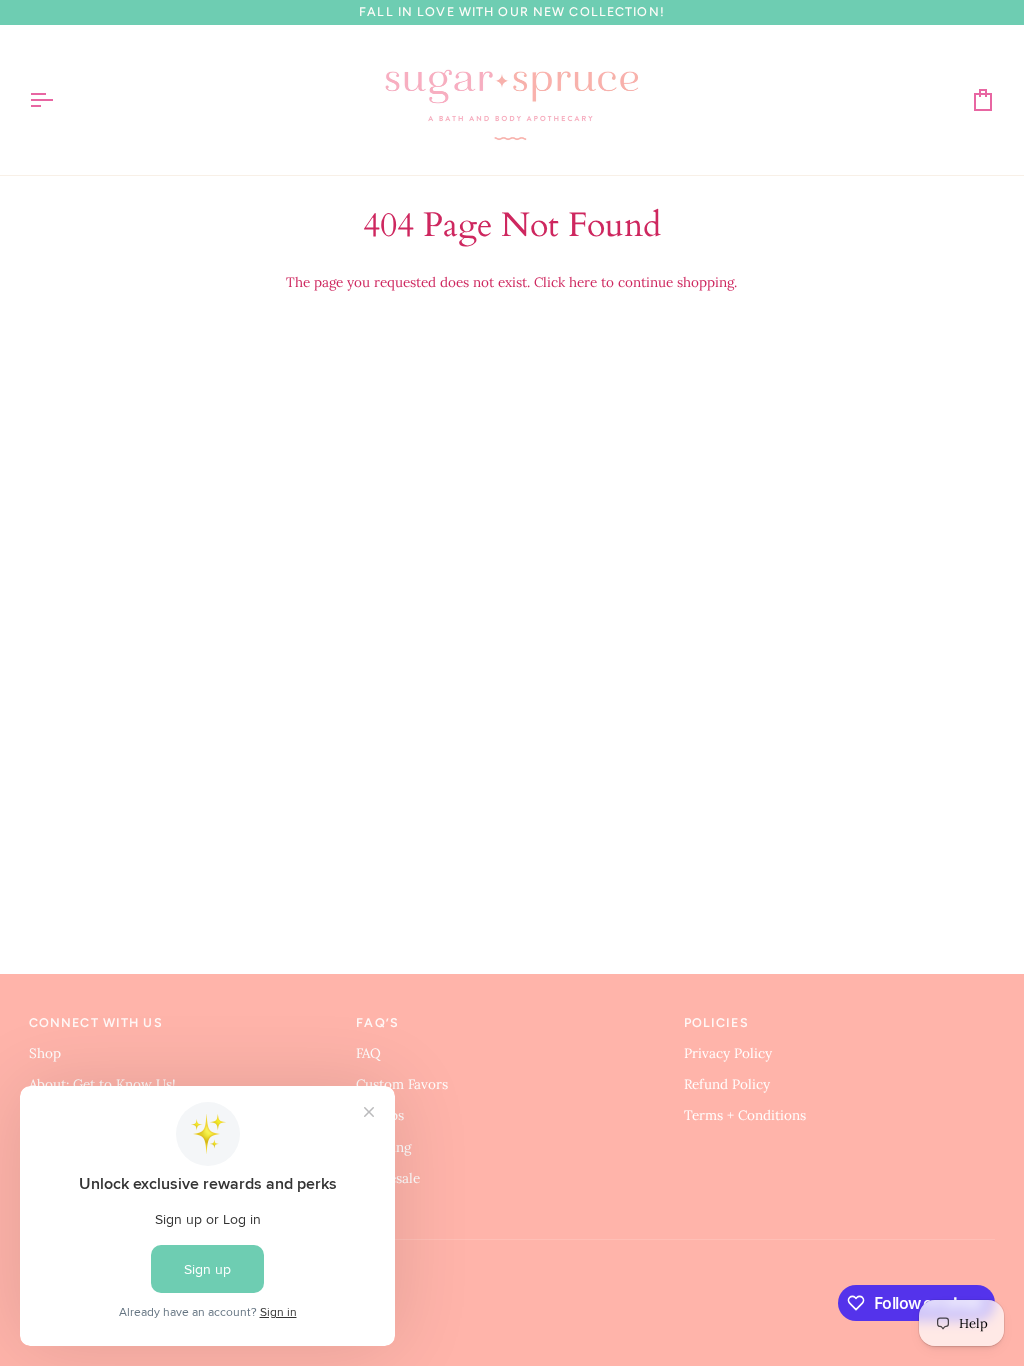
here (583, 282)
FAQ (368, 1053)
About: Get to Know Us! (102, 1084)
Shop (45, 1053)
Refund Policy (727, 1084)
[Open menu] (59, 100)
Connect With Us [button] (96, 1022)
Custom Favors (402, 1084)
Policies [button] (716, 1022)
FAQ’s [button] (377, 1022)
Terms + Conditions (745, 1115)
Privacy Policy (728, 1053)
